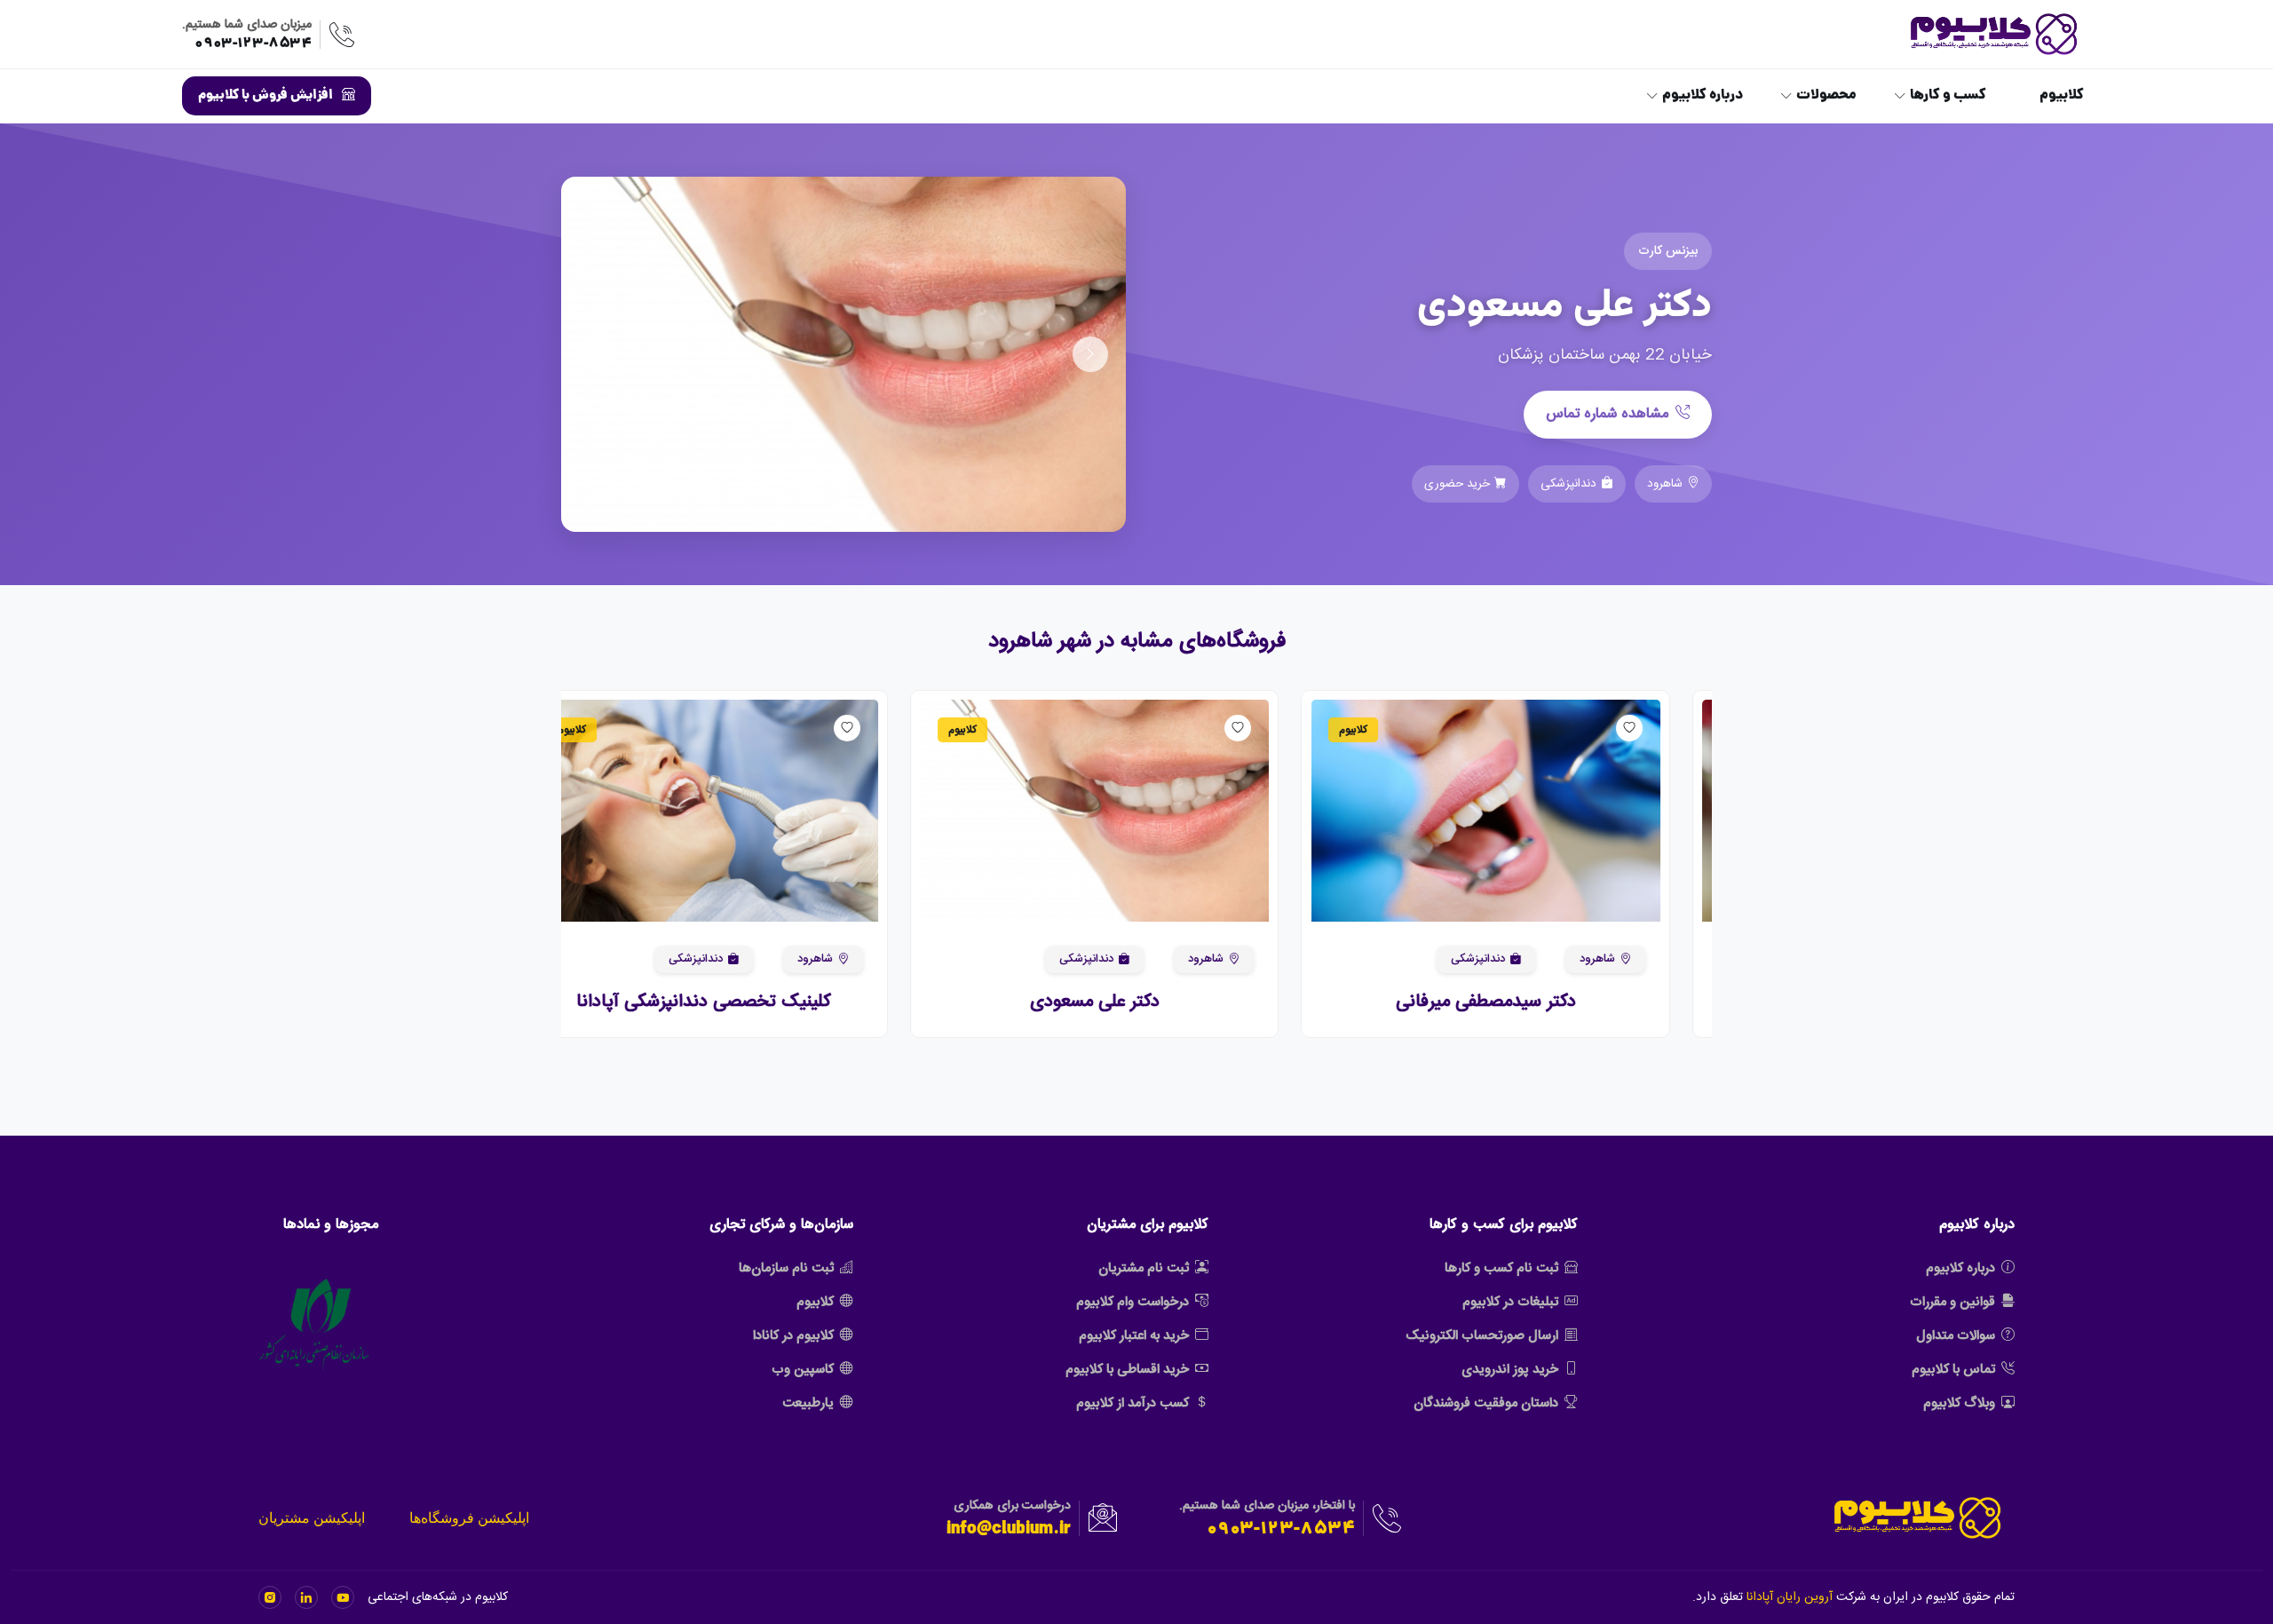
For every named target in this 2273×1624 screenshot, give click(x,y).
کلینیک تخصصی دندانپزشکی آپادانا (746, 1002)
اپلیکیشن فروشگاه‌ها (469, 1518)
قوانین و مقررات (1952, 1302)
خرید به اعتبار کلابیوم (1134, 1336)
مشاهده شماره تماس (1607, 414)
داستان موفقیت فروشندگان (1486, 1403)
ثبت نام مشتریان (1144, 1268)
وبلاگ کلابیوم (1959, 1403)
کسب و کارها (1948, 96)
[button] (1673, 811)
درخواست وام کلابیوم (1133, 1302)
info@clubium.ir (1009, 1530)
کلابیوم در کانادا (793, 1336)
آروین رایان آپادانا (1790, 1597)
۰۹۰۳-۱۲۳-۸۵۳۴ (253, 44)
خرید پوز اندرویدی (1510, 1370)
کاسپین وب (803, 1370)
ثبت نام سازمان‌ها (786, 1268)
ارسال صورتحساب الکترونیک (1482, 1336)
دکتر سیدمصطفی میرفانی (1528, 1002)
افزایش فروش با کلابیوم (265, 96)
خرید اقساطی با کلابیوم (1127, 1370)
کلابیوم (2062, 96)
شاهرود (1639, 959)
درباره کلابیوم (1703, 96)
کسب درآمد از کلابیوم (1133, 1403)
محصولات (1826, 96)
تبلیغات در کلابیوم (1510, 1302)
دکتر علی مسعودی (1136, 1002)
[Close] (30, 1567)
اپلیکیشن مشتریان (312, 1518)
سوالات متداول (1956, 1336)
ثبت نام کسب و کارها (1501, 1268)
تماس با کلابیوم (1953, 1370)
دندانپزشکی (1520, 959)
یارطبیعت (808, 1403)
